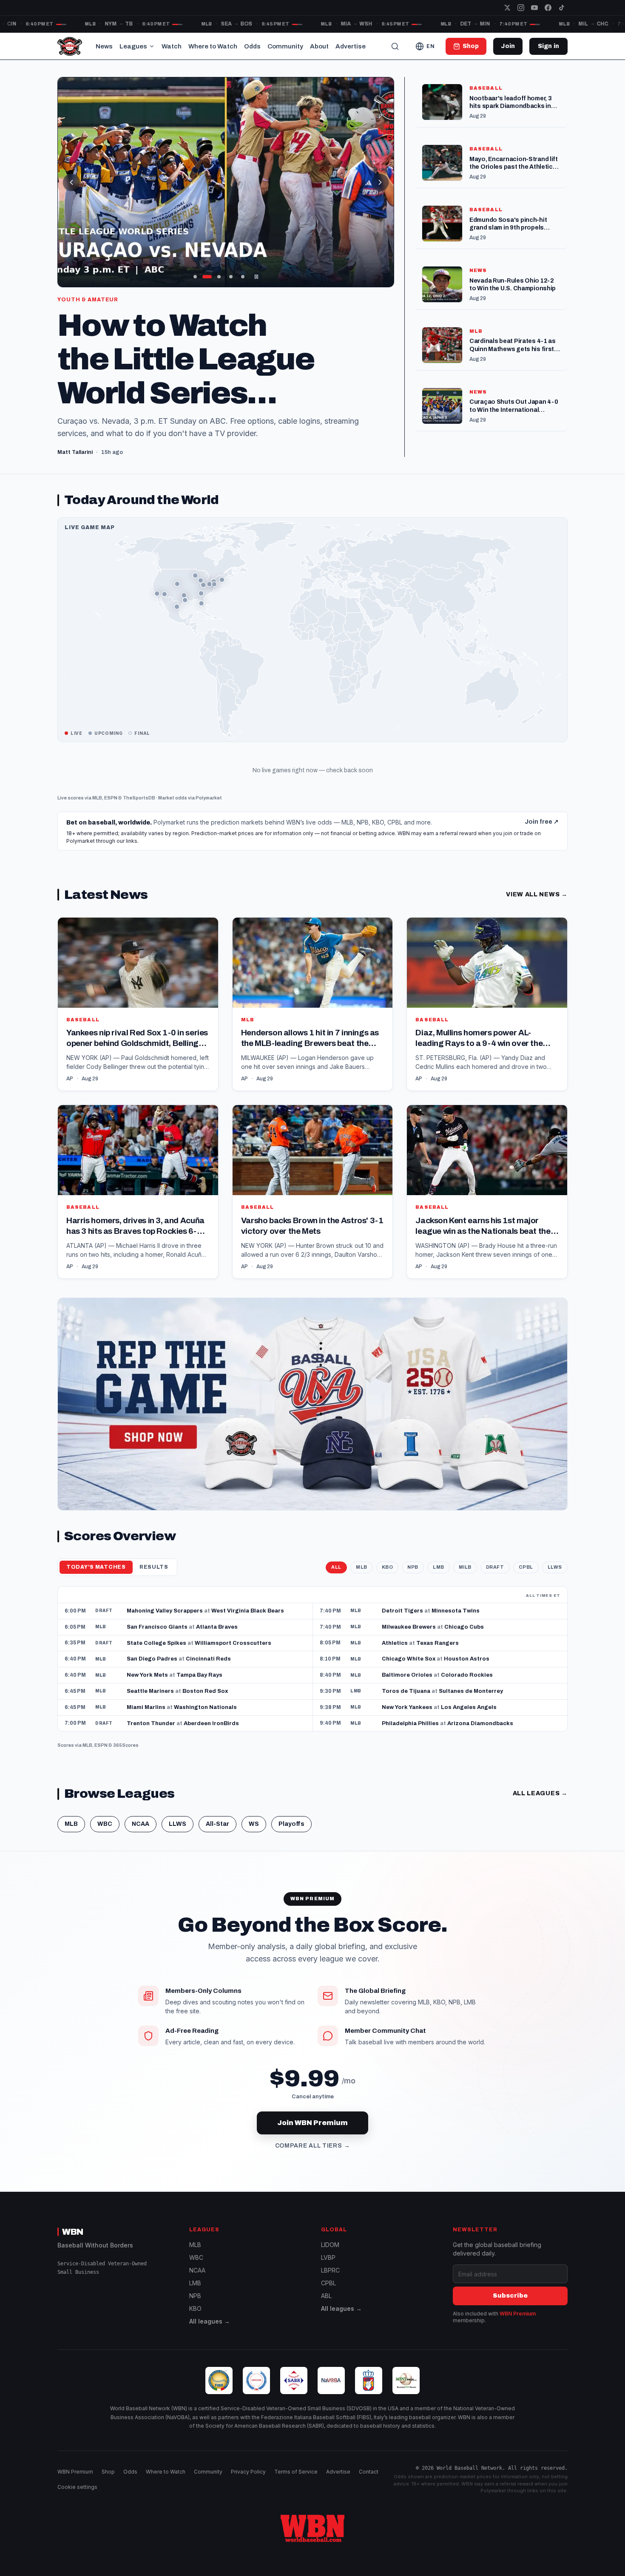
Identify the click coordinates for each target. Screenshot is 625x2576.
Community (285, 46)
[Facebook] (548, 8)
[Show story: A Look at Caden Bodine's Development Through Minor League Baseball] (231, 277)
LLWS (555, 1567)
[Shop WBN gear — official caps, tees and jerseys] (312, 1404)
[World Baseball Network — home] (70, 46)
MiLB (465, 1567)
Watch (172, 46)
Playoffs (291, 1824)
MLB (97, 798)
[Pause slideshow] (256, 277)
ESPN (111, 798)
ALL (336, 1567)
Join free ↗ (542, 822)
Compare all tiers (313, 2146)
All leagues (540, 1793)
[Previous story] (71, 182)
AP (70, 1079)
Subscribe (510, 2296)
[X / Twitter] (507, 8)
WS (254, 1824)
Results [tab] (154, 1567)
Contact (369, 2472)
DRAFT (495, 1567)
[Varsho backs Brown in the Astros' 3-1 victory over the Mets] (313, 1192)
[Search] (395, 46)
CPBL (526, 1567)
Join (508, 46)
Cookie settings (77, 2487)
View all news (537, 894)
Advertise (351, 46)
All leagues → (210, 2321)
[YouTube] (534, 8)
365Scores (126, 1745)
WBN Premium (518, 2314)
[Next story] (380, 182)
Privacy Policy (248, 2472)
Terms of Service (296, 2472)
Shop (108, 2472)
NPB (413, 1567)
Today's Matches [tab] (96, 1567)
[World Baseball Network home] (312, 2528)
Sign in (548, 46)
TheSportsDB (139, 798)
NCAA (141, 1824)
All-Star (217, 1824)
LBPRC (330, 2270)
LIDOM (330, 2245)
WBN (73, 2232)
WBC (105, 1824)
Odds (252, 46)
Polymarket (209, 798)
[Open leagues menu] (152, 46)
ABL (326, 2296)
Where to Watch (213, 46)
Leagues (133, 46)
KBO (388, 1567)
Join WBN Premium (312, 2123)
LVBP (328, 2257)
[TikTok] (562, 8)
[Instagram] (521, 8)
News (104, 46)
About (319, 46)
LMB (439, 1567)
